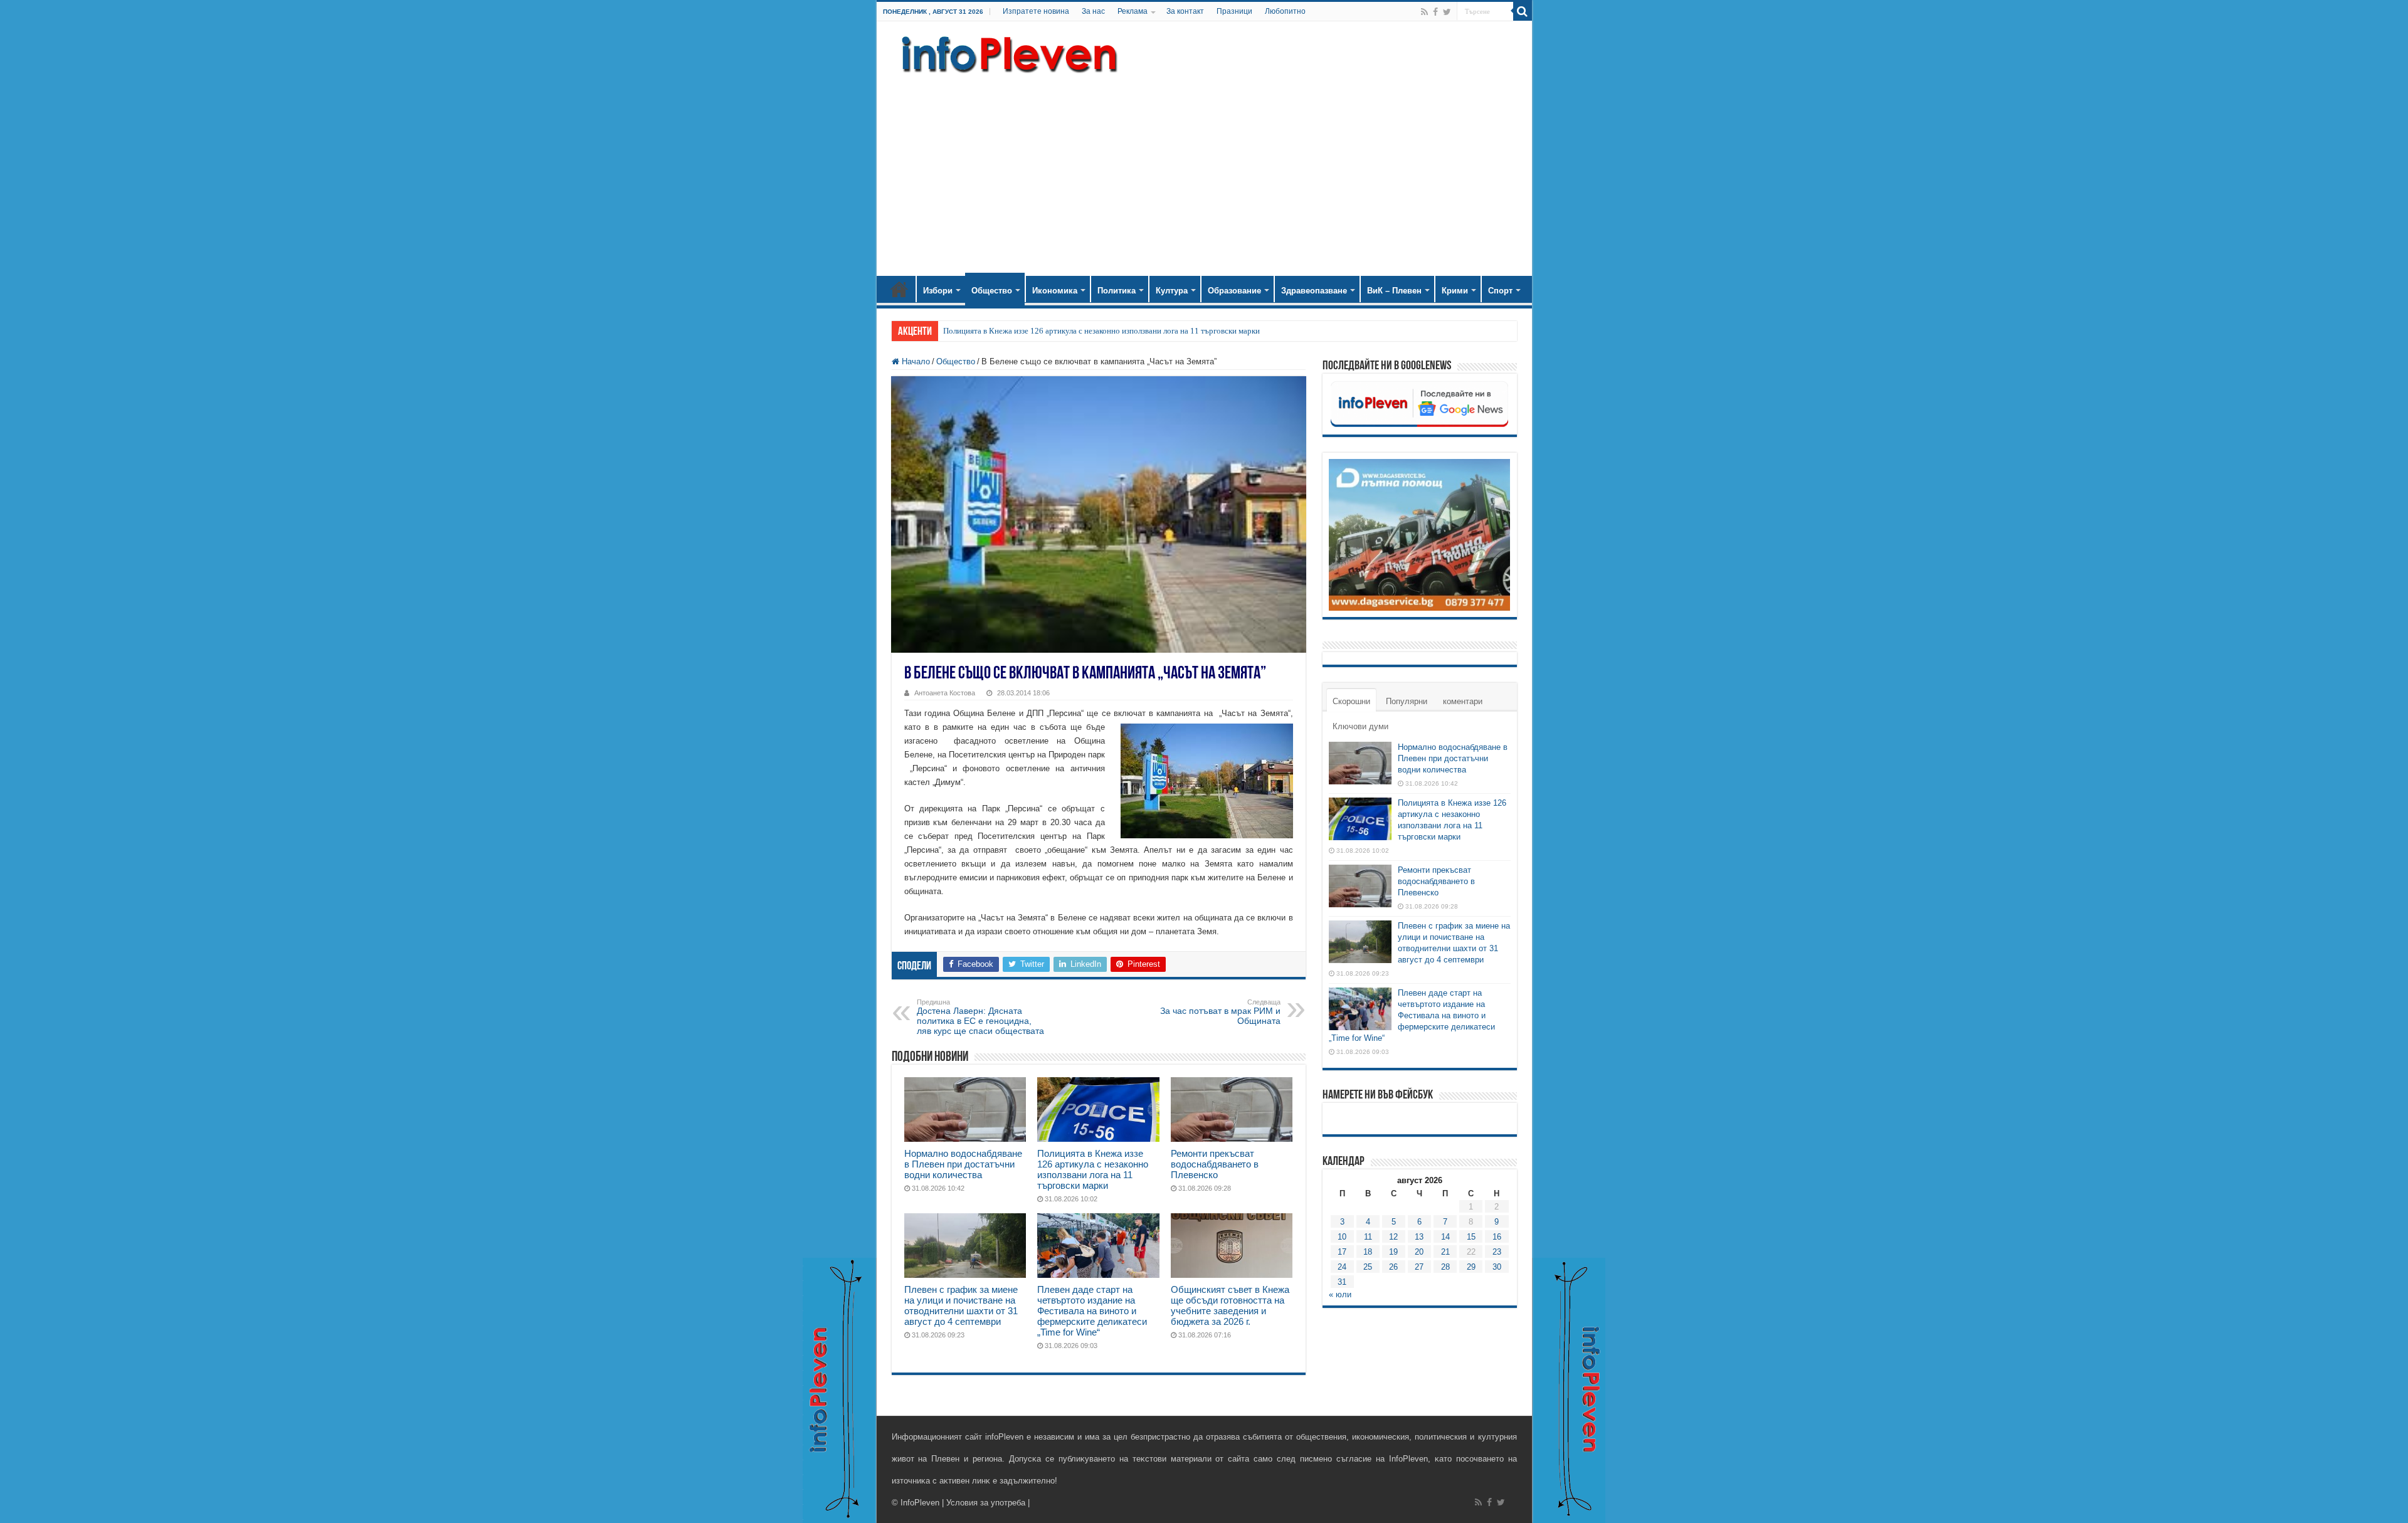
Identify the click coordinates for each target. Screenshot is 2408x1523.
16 (1497, 1237)
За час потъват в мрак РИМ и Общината (1220, 1012)
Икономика (1055, 291)
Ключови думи (1360, 726)
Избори (938, 291)
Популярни (1407, 701)
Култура (1172, 291)
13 (1419, 1237)
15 (1471, 1237)
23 (1497, 1252)
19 (1393, 1252)
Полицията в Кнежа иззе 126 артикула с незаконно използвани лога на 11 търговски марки (1101, 331)
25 (1368, 1267)
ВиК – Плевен (1394, 291)
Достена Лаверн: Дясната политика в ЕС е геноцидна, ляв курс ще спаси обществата (980, 1017)
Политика (1117, 291)
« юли (1340, 1294)
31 (1342, 1282)
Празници (1234, 11)
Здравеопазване (1314, 291)
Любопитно (1285, 11)
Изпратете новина (1036, 11)
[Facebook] (1435, 12)
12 (1393, 1237)
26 (1393, 1267)
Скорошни (1351, 701)
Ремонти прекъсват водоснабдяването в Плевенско (1215, 1164)
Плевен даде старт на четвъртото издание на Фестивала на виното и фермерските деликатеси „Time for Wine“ (1092, 1311)
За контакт (1185, 11)
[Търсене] (1523, 11)
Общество (992, 291)
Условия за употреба (986, 1503)
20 (1419, 1252)
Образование (1234, 291)
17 (1342, 1252)
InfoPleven (920, 1503)
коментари (1463, 701)
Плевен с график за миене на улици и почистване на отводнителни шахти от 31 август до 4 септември (961, 1305)
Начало (899, 289)
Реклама (1133, 11)
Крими (1455, 291)
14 (1445, 1237)
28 (1445, 1267)
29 (1471, 1267)
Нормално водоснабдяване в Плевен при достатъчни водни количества (963, 1164)
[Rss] (1424, 12)
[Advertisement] (1204, 169)
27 (1419, 1267)
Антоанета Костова (945, 693)
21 (1445, 1252)
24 (1342, 1267)
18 (1368, 1252)
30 (1497, 1267)
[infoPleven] (1006, 52)
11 (1368, 1237)
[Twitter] (1447, 12)
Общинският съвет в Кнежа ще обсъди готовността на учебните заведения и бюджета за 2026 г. (1230, 1305)
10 (1342, 1237)
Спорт (1500, 291)
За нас (1093, 11)
